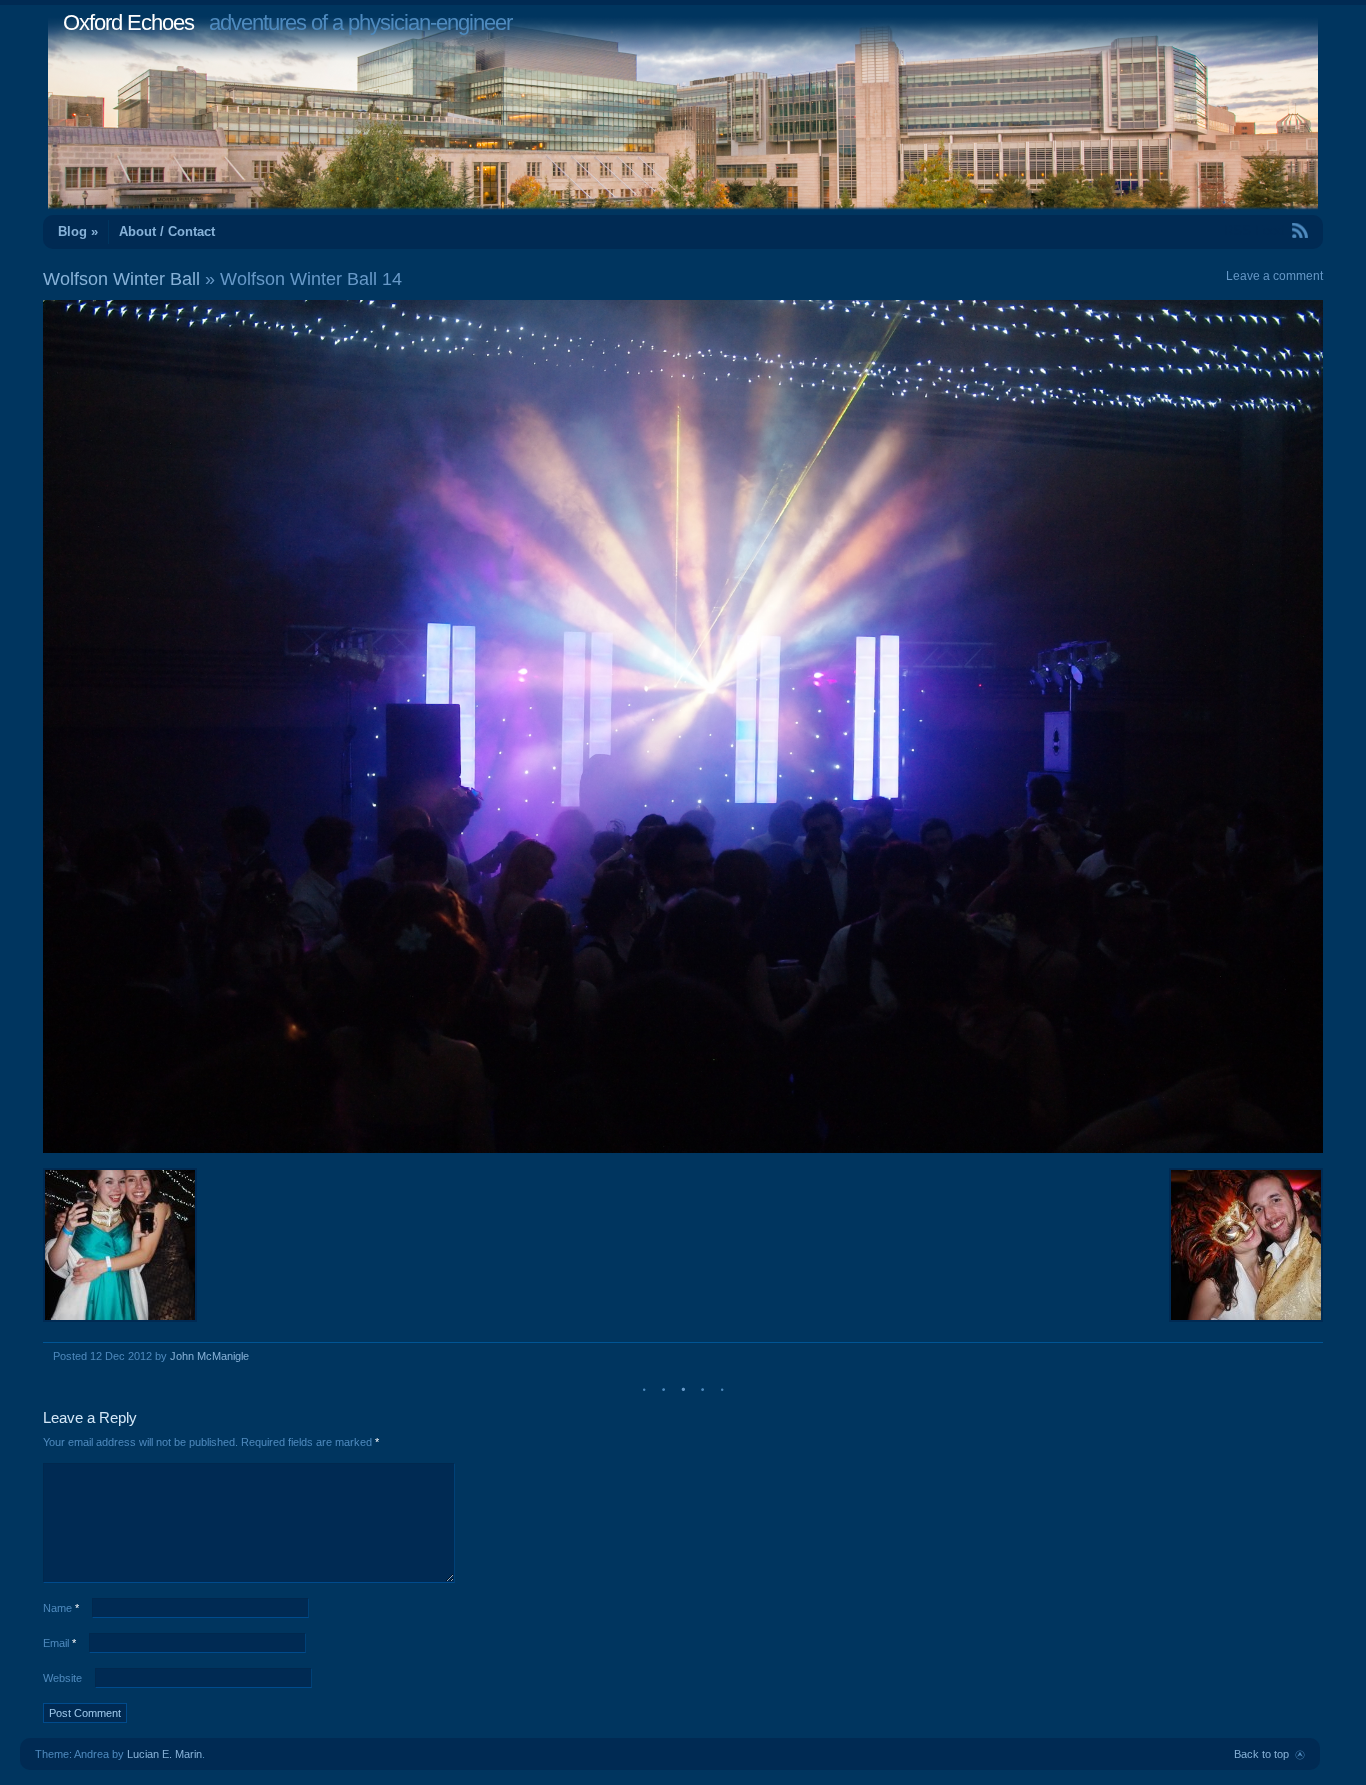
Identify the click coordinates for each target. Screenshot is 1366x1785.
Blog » (78, 231)
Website (62, 1678)
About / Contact (167, 231)
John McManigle (209, 1356)
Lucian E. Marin (164, 1754)
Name (61, 1608)
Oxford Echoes (128, 22)
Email (59, 1643)
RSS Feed (1254, 230)
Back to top (1261, 1754)
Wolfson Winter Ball (121, 279)
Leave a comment (1274, 276)
